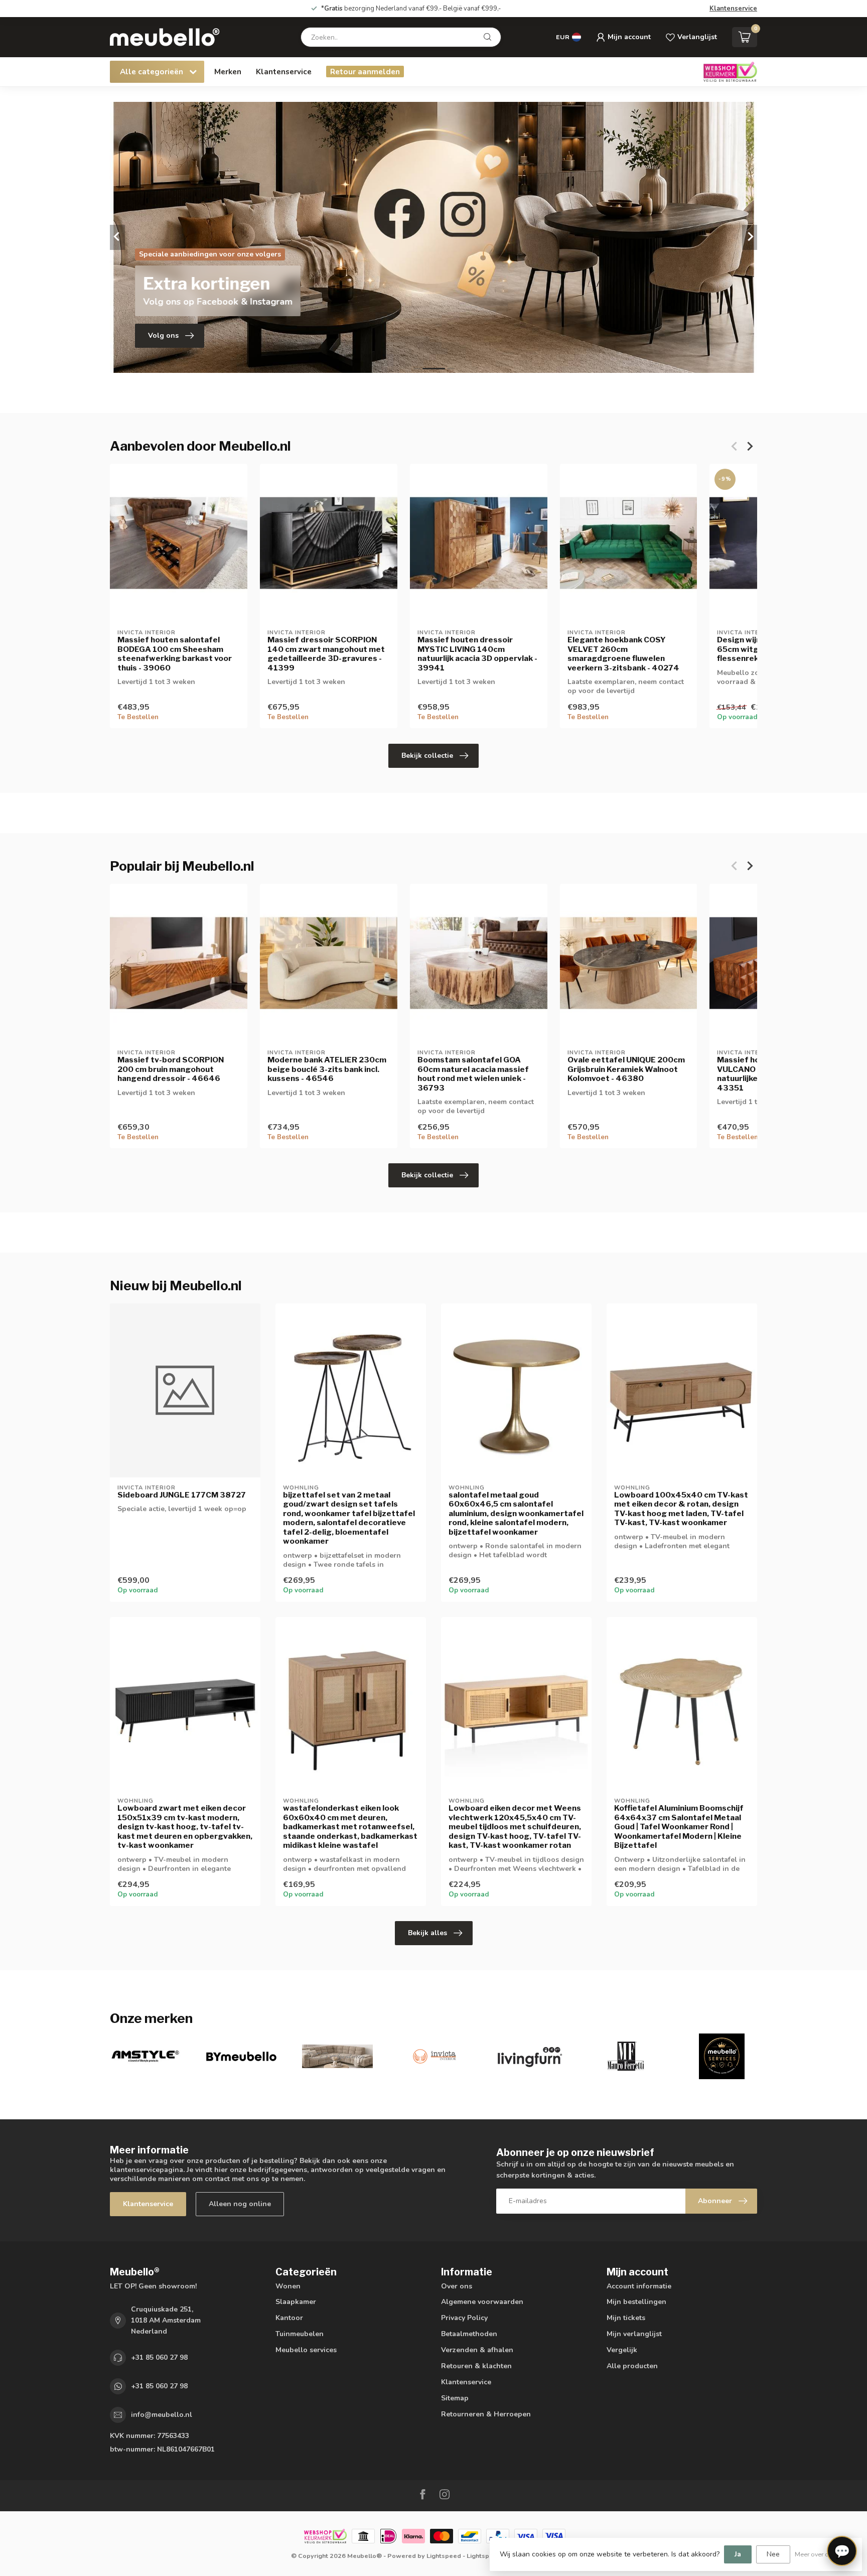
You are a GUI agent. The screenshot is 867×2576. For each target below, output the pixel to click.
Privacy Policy (464, 2318)
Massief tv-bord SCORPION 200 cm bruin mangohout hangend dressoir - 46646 (171, 1069)
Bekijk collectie (427, 756)
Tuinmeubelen (300, 2334)
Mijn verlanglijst (634, 2334)
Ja (738, 2554)
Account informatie (639, 2286)
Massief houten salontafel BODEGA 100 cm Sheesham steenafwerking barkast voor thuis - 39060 (175, 654)
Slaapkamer (296, 2302)
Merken (228, 72)
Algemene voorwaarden (482, 2302)
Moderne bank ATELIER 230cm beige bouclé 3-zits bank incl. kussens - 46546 (327, 1069)
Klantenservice (733, 9)
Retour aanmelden (365, 72)
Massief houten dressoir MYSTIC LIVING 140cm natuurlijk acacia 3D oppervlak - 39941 (477, 654)
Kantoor (289, 2318)
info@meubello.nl (162, 2415)
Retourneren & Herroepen (486, 2414)
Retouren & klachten (476, 2366)
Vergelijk (622, 2350)
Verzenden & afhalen (477, 2350)
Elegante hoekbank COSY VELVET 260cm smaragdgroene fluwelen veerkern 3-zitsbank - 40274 (623, 654)
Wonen (288, 2286)
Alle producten (632, 2366)
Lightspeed (444, 2556)
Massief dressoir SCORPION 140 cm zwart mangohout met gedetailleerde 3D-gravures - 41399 (326, 654)
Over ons (457, 2286)
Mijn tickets (626, 2318)
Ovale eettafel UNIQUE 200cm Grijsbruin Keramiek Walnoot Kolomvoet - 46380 (626, 1069)
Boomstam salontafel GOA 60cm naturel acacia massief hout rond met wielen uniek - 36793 (473, 1074)
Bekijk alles (427, 1933)
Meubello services (306, 2350)
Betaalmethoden (469, 2334)
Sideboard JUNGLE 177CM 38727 (182, 1495)
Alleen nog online (240, 2204)
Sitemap (455, 2398)
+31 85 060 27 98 (159, 2357)
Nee (773, 2554)
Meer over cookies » (823, 2554)
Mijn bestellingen (636, 2302)
